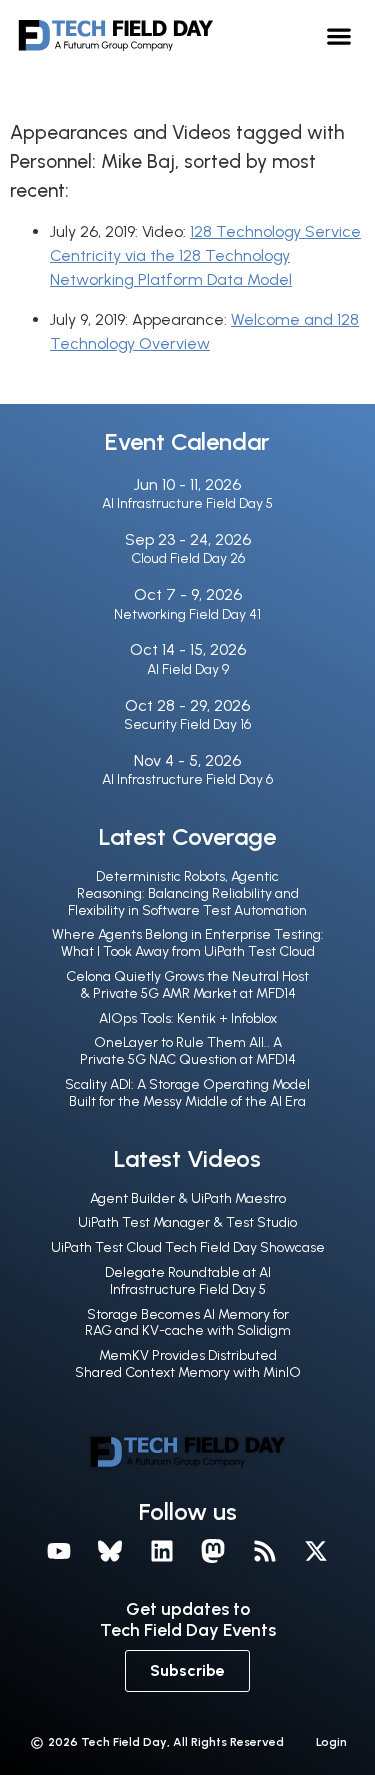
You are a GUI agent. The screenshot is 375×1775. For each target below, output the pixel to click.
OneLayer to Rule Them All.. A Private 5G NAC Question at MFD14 (188, 1051)
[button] (339, 35)
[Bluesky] (110, 1551)
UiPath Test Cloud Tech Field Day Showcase (188, 1247)
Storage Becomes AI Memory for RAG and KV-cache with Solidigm (188, 1323)
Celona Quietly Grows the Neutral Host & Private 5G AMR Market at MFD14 (187, 985)
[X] (317, 1551)
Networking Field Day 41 (187, 614)
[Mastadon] (214, 1551)
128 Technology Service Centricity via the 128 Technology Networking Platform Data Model (205, 255)
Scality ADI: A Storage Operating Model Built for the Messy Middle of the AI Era (187, 1093)
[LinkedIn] (162, 1551)
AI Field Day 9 (188, 669)
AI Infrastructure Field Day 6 (187, 779)
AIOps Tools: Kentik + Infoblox (188, 1018)
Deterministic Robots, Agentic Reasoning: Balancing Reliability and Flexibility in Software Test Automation (187, 893)
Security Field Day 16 (187, 724)
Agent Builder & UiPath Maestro (188, 1198)
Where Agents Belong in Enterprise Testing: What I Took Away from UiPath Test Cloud (188, 943)
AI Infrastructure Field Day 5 (187, 503)
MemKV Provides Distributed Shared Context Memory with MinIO (188, 1364)
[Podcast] (265, 1551)
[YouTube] (59, 1551)
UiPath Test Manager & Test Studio (187, 1222)
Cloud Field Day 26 (188, 558)
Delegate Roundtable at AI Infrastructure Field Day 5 (188, 1281)
